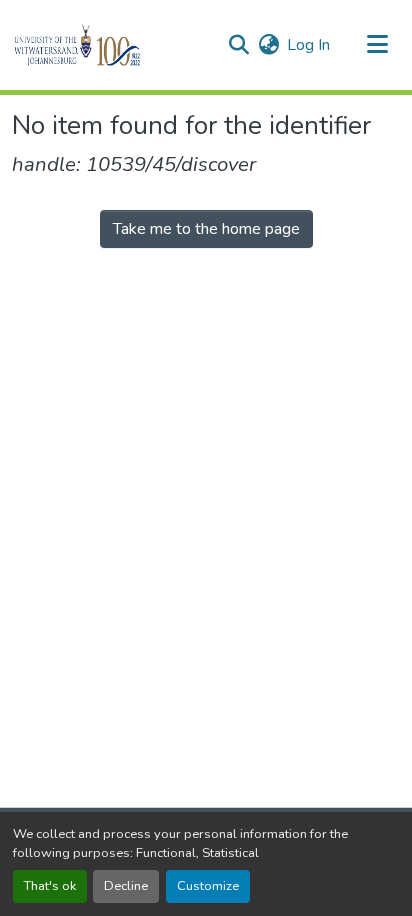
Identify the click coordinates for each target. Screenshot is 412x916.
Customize (208, 886)
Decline (126, 886)
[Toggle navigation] (378, 45)
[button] (111, 45)
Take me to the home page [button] (206, 229)
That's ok (50, 886)
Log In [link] (308, 45)
